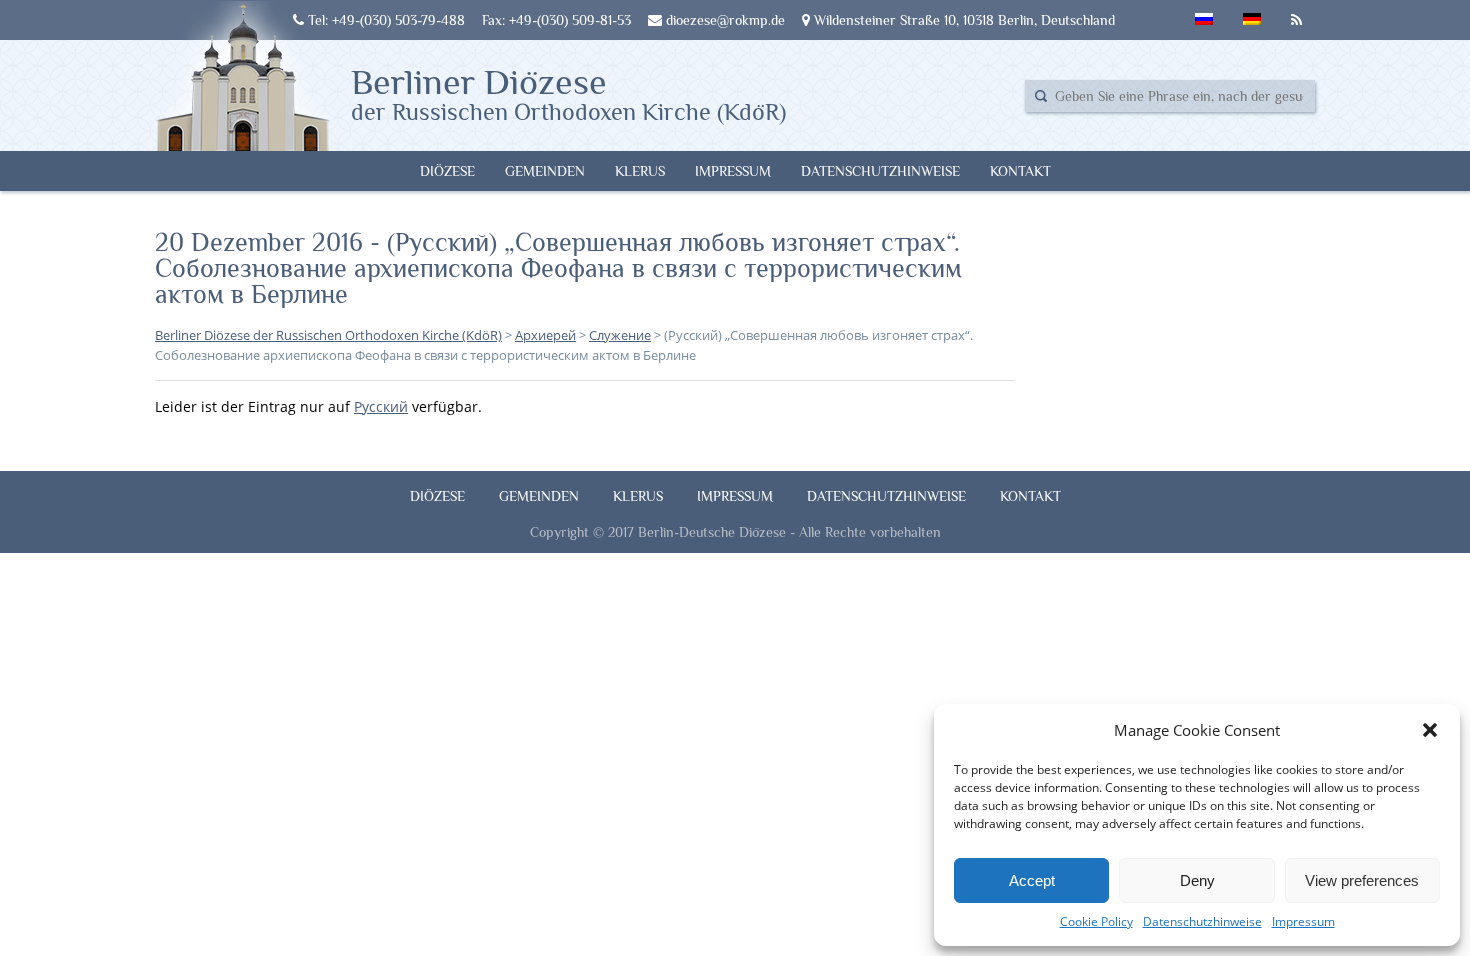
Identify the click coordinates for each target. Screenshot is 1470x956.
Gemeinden (545, 171)
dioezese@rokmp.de (723, 20)
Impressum (1303, 921)
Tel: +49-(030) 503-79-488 (384, 20)
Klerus (640, 171)
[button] (1430, 730)
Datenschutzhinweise (1202, 921)
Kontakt (1020, 171)
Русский (381, 406)
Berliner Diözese (568, 93)
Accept (1032, 880)
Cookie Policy (1096, 921)
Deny (1197, 880)
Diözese (447, 171)
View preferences (1362, 880)
